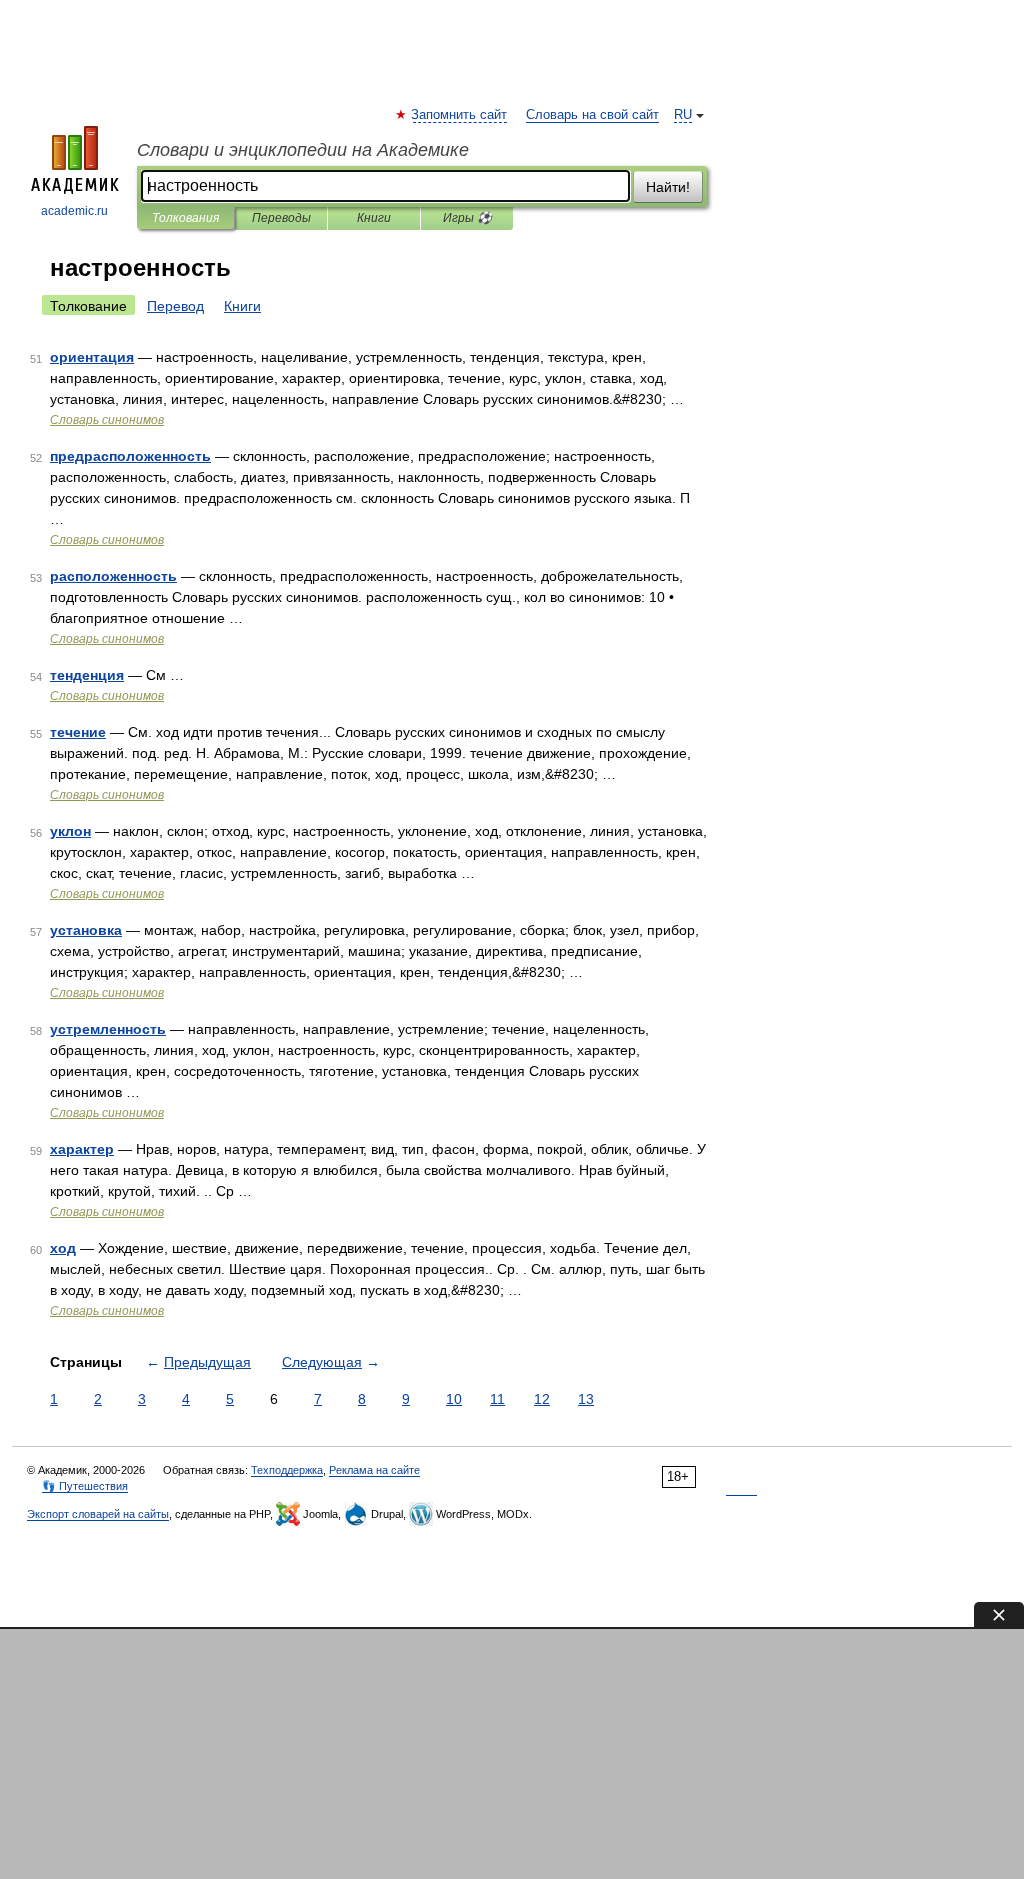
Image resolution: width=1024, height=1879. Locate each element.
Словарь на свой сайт (592, 115)
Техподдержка (287, 1470)
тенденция (87, 675)
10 (454, 1399)
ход (63, 1248)
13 (586, 1399)
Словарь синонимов (107, 420)
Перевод (175, 306)
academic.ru (74, 211)
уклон (70, 831)
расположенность (113, 576)
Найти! (668, 187)
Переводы (281, 218)
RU (683, 115)
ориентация (92, 357)
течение (78, 732)
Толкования (185, 218)
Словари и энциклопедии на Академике (303, 150)
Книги (374, 218)
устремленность (108, 1029)
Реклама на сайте (374, 1470)
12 (542, 1399)
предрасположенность (130, 456)
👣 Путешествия (85, 1486)
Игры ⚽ (467, 218)
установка (86, 930)
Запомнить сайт (460, 115)
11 (497, 1399)
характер (82, 1149)
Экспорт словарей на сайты (98, 1514)
